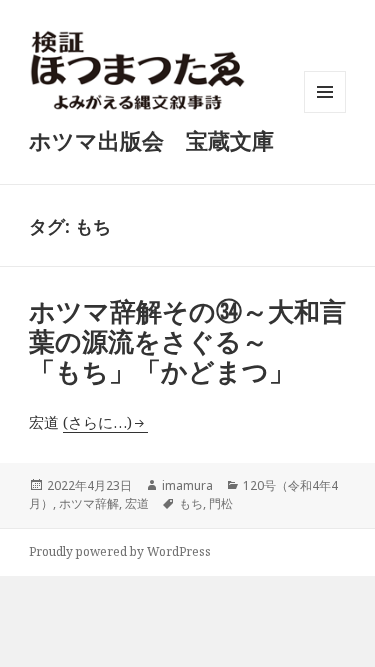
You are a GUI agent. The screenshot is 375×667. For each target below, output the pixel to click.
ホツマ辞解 (89, 503)
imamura (187, 485)
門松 (221, 503)
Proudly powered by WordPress (120, 551)
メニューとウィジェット (325, 112)
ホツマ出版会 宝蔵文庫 (151, 140)
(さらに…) (97, 422)
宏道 (137, 503)
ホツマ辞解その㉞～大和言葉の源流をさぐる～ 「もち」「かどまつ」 (187, 341)
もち (191, 503)
